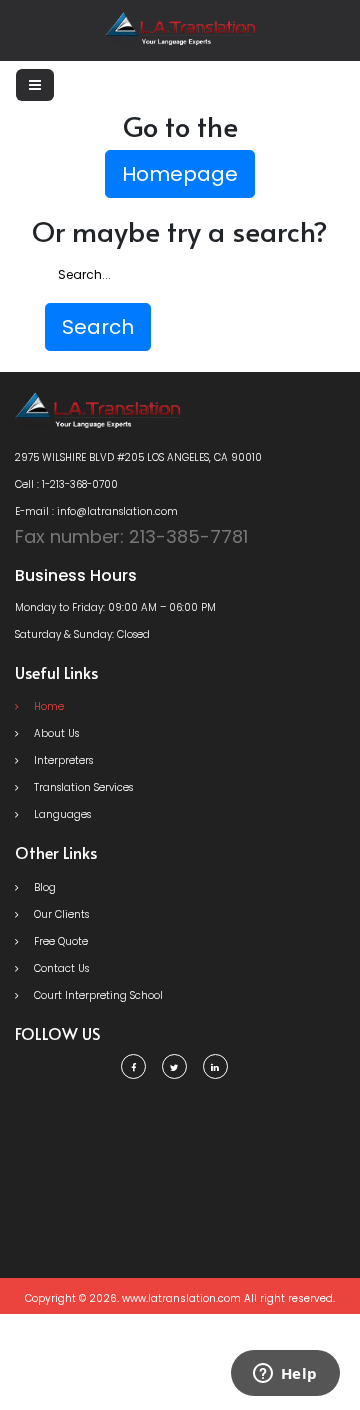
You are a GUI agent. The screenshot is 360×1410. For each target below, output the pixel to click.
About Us (55, 733)
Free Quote (59, 941)
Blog (43, 887)
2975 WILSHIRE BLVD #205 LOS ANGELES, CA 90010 (138, 457)
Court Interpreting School (97, 995)
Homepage (180, 174)
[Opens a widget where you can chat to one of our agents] (285, 1375)
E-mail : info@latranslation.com (96, 511)
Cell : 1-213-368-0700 (66, 484)
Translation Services (82, 787)
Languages (61, 814)
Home (47, 706)
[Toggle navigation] (35, 85)
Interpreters (62, 760)
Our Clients (60, 914)
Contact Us (60, 968)
